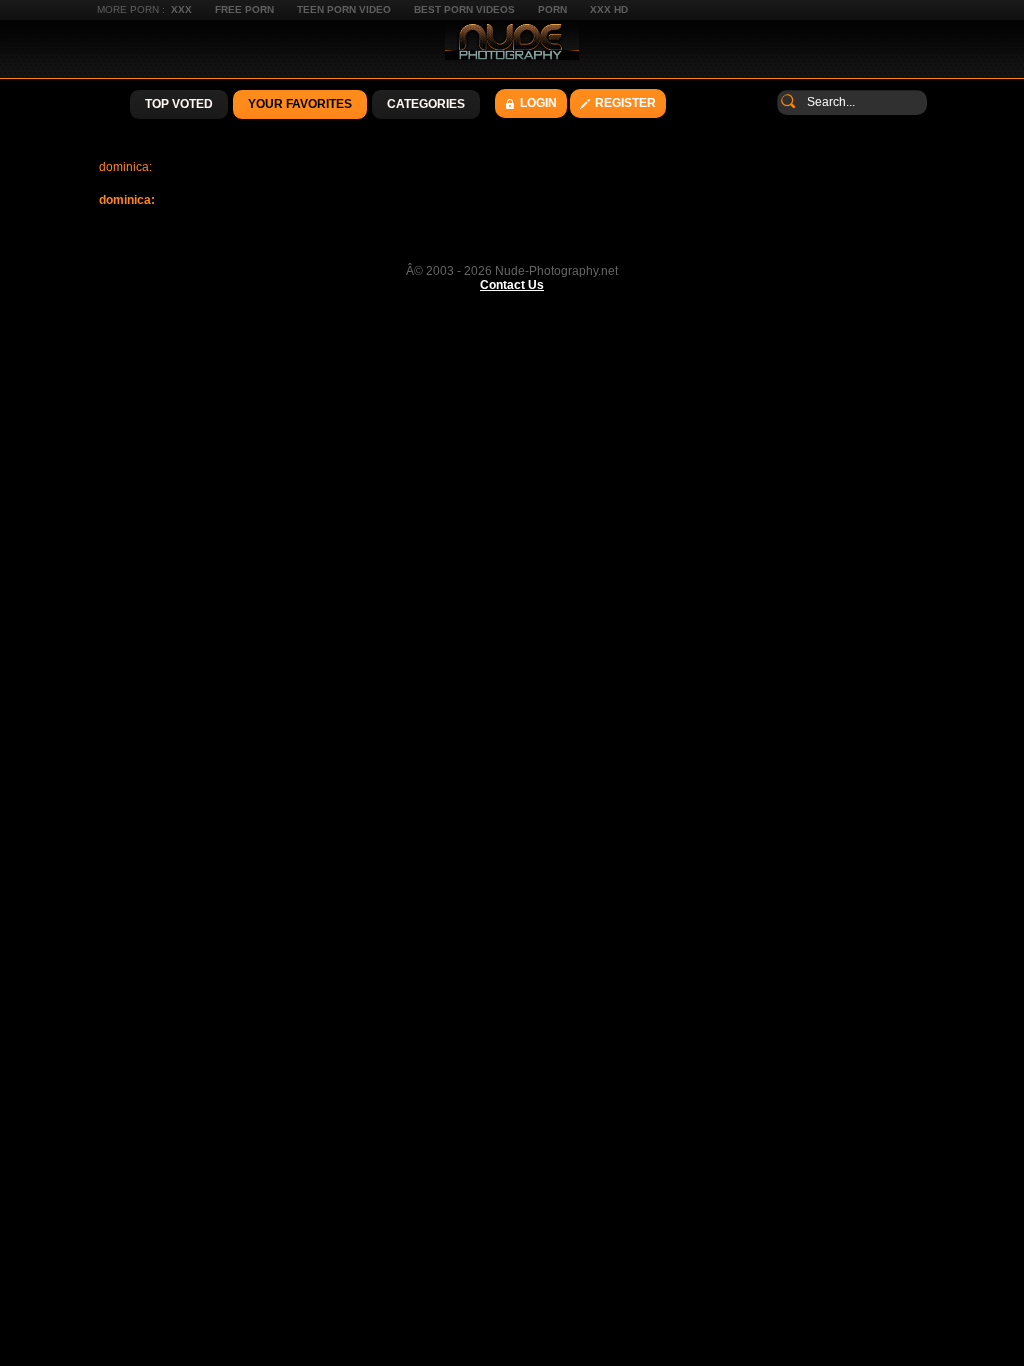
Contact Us (512, 285)
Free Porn (244, 9)
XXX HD (609, 9)
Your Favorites (300, 104)
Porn (552, 9)
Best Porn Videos (464, 9)
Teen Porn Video (344, 9)
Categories (426, 104)
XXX (181, 9)
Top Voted (179, 104)
